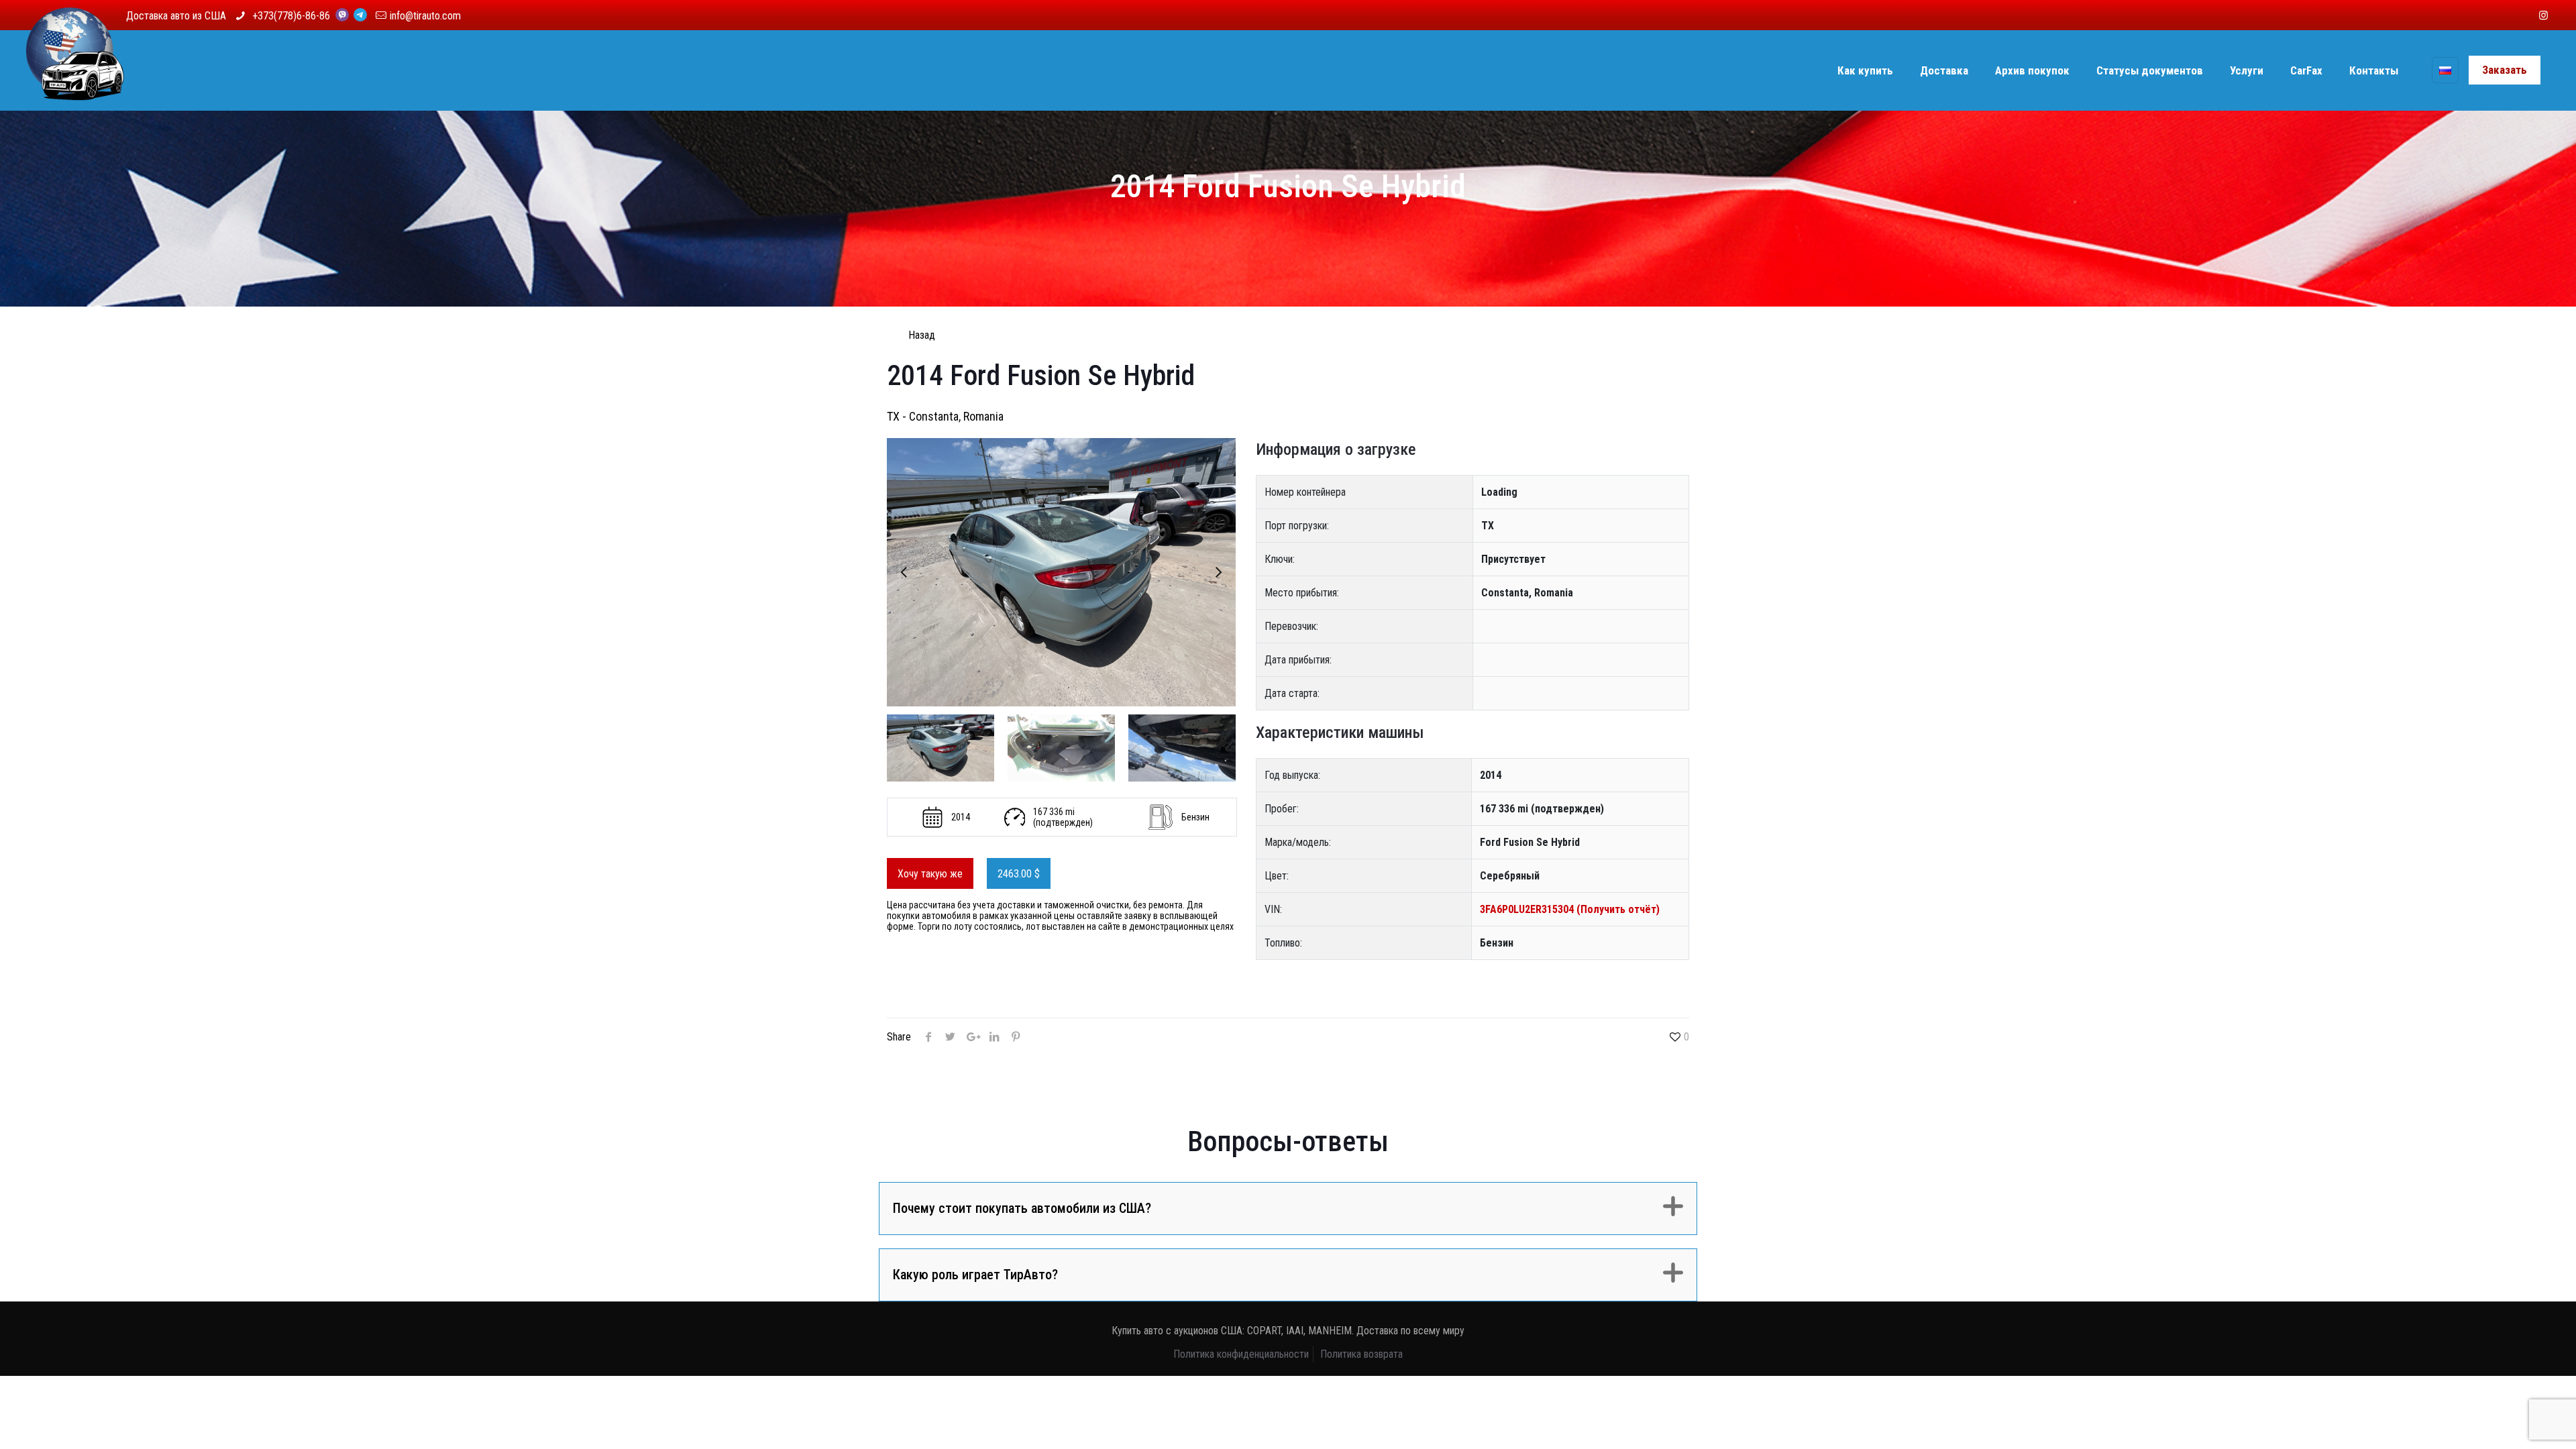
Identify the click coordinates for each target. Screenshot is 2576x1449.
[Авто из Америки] (75, 70)
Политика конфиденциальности (1241, 1354)
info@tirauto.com (425, 16)
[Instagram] (2543, 15)
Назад (922, 335)
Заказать (2505, 70)
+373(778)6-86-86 (292, 16)
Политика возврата (1361, 1354)
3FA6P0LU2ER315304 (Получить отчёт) (1570, 909)
